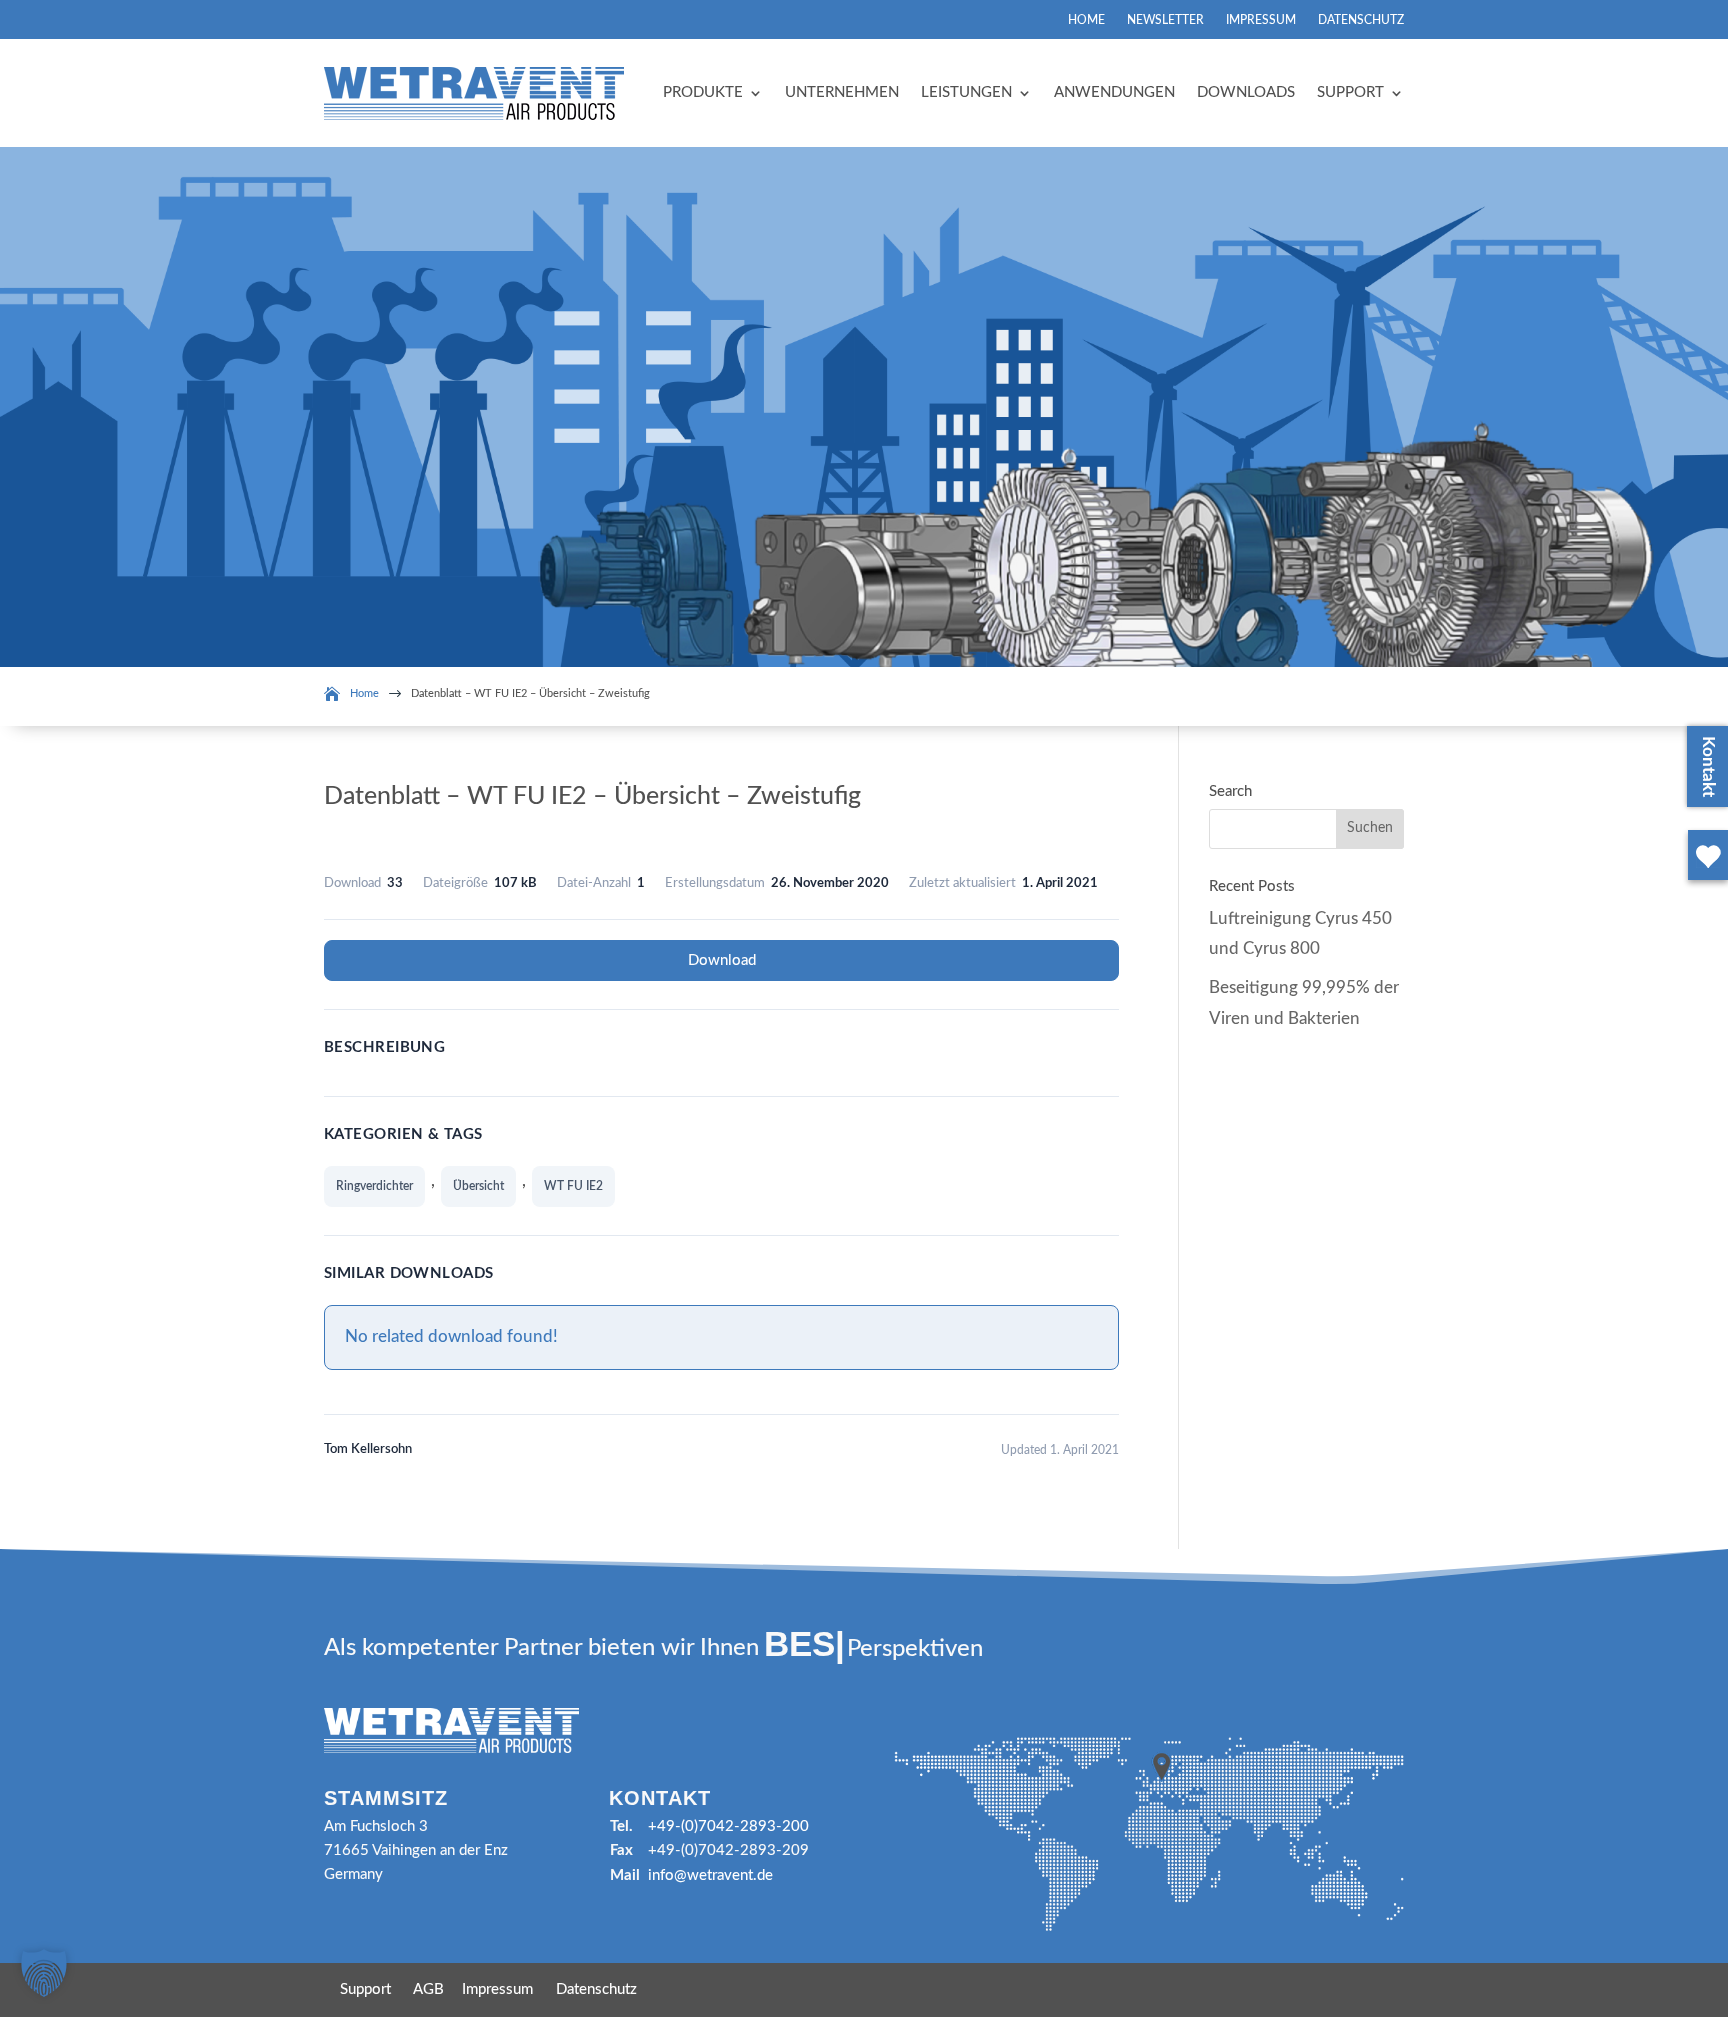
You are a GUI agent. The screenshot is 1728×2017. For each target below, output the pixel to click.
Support (1350, 92)
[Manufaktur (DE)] (1704, 883)
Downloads (1246, 92)
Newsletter (1165, 20)
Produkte (703, 92)
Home (1086, 20)
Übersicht (478, 1186)
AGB (428, 1989)
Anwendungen (1114, 92)
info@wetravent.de (710, 1875)
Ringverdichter (374, 1186)
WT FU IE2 (573, 1186)
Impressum (1261, 20)
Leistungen (966, 92)
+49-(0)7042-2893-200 (728, 1826)
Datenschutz (1361, 20)
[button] (44, 1973)
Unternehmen (842, 92)
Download (722, 960)
